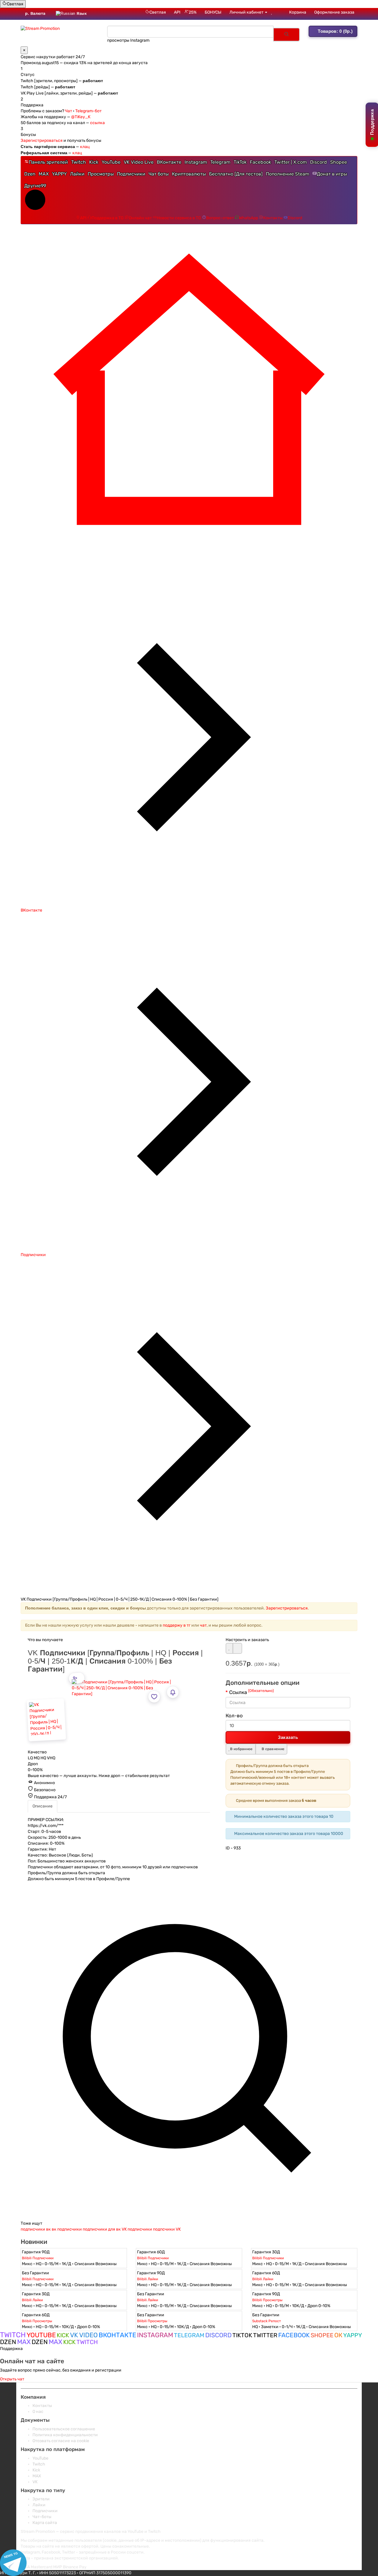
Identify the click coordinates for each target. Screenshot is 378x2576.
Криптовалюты (189, 170)
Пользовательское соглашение (64, 2425)
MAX (44, 170)
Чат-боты (42, 2513)
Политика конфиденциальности (65, 2431)
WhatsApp (249, 214)
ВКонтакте (169, 158)
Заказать (288, 1733)
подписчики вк (36, 2225)
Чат (69, 107)
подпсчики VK (167, 2225)
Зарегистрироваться (42, 136)
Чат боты (159, 170)
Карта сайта (45, 2519)
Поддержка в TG (108, 214)
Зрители (41, 2495)
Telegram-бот (88, 107)
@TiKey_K (81, 113)
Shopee (339, 158)
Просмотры (101, 170)
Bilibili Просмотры (267, 2296)
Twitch (79, 158)
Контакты (273, 214)
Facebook (260, 158)
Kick (94, 158)
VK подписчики (137, 2225)
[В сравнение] (237, 1644)
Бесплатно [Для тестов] (236, 170)
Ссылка (251, 1688)
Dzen (30, 170)
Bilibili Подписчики (38, 2254)
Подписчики (131, 170)
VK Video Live (139, 158)
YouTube (111, 158)
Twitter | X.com (291, 158)
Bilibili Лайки (148, 2275)
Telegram (220, 158)
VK (35, 2478)
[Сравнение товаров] (280, 12)
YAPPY (59, 170)
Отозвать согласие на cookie (61, 2437)
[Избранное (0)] (272, 12)
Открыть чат (12, 2375)
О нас (38, 2407)
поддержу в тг (177, 1621)
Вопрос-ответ (220, 214)
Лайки (77, 170)
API (177, 12)
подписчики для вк (102, 2225)
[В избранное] (229, 1644)
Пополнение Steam (287, 170)
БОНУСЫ (213, 12)
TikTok (240, 158)
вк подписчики (67, 2225)
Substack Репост (267, 2317)
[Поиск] (286, 33)
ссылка (97, 119)
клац (85, 143)
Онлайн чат (140, 214)
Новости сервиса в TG (179, 214)
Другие (35, 182)
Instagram (196, 158)
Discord (318, 158)
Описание (43, 1802)
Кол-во (234, 1711)
